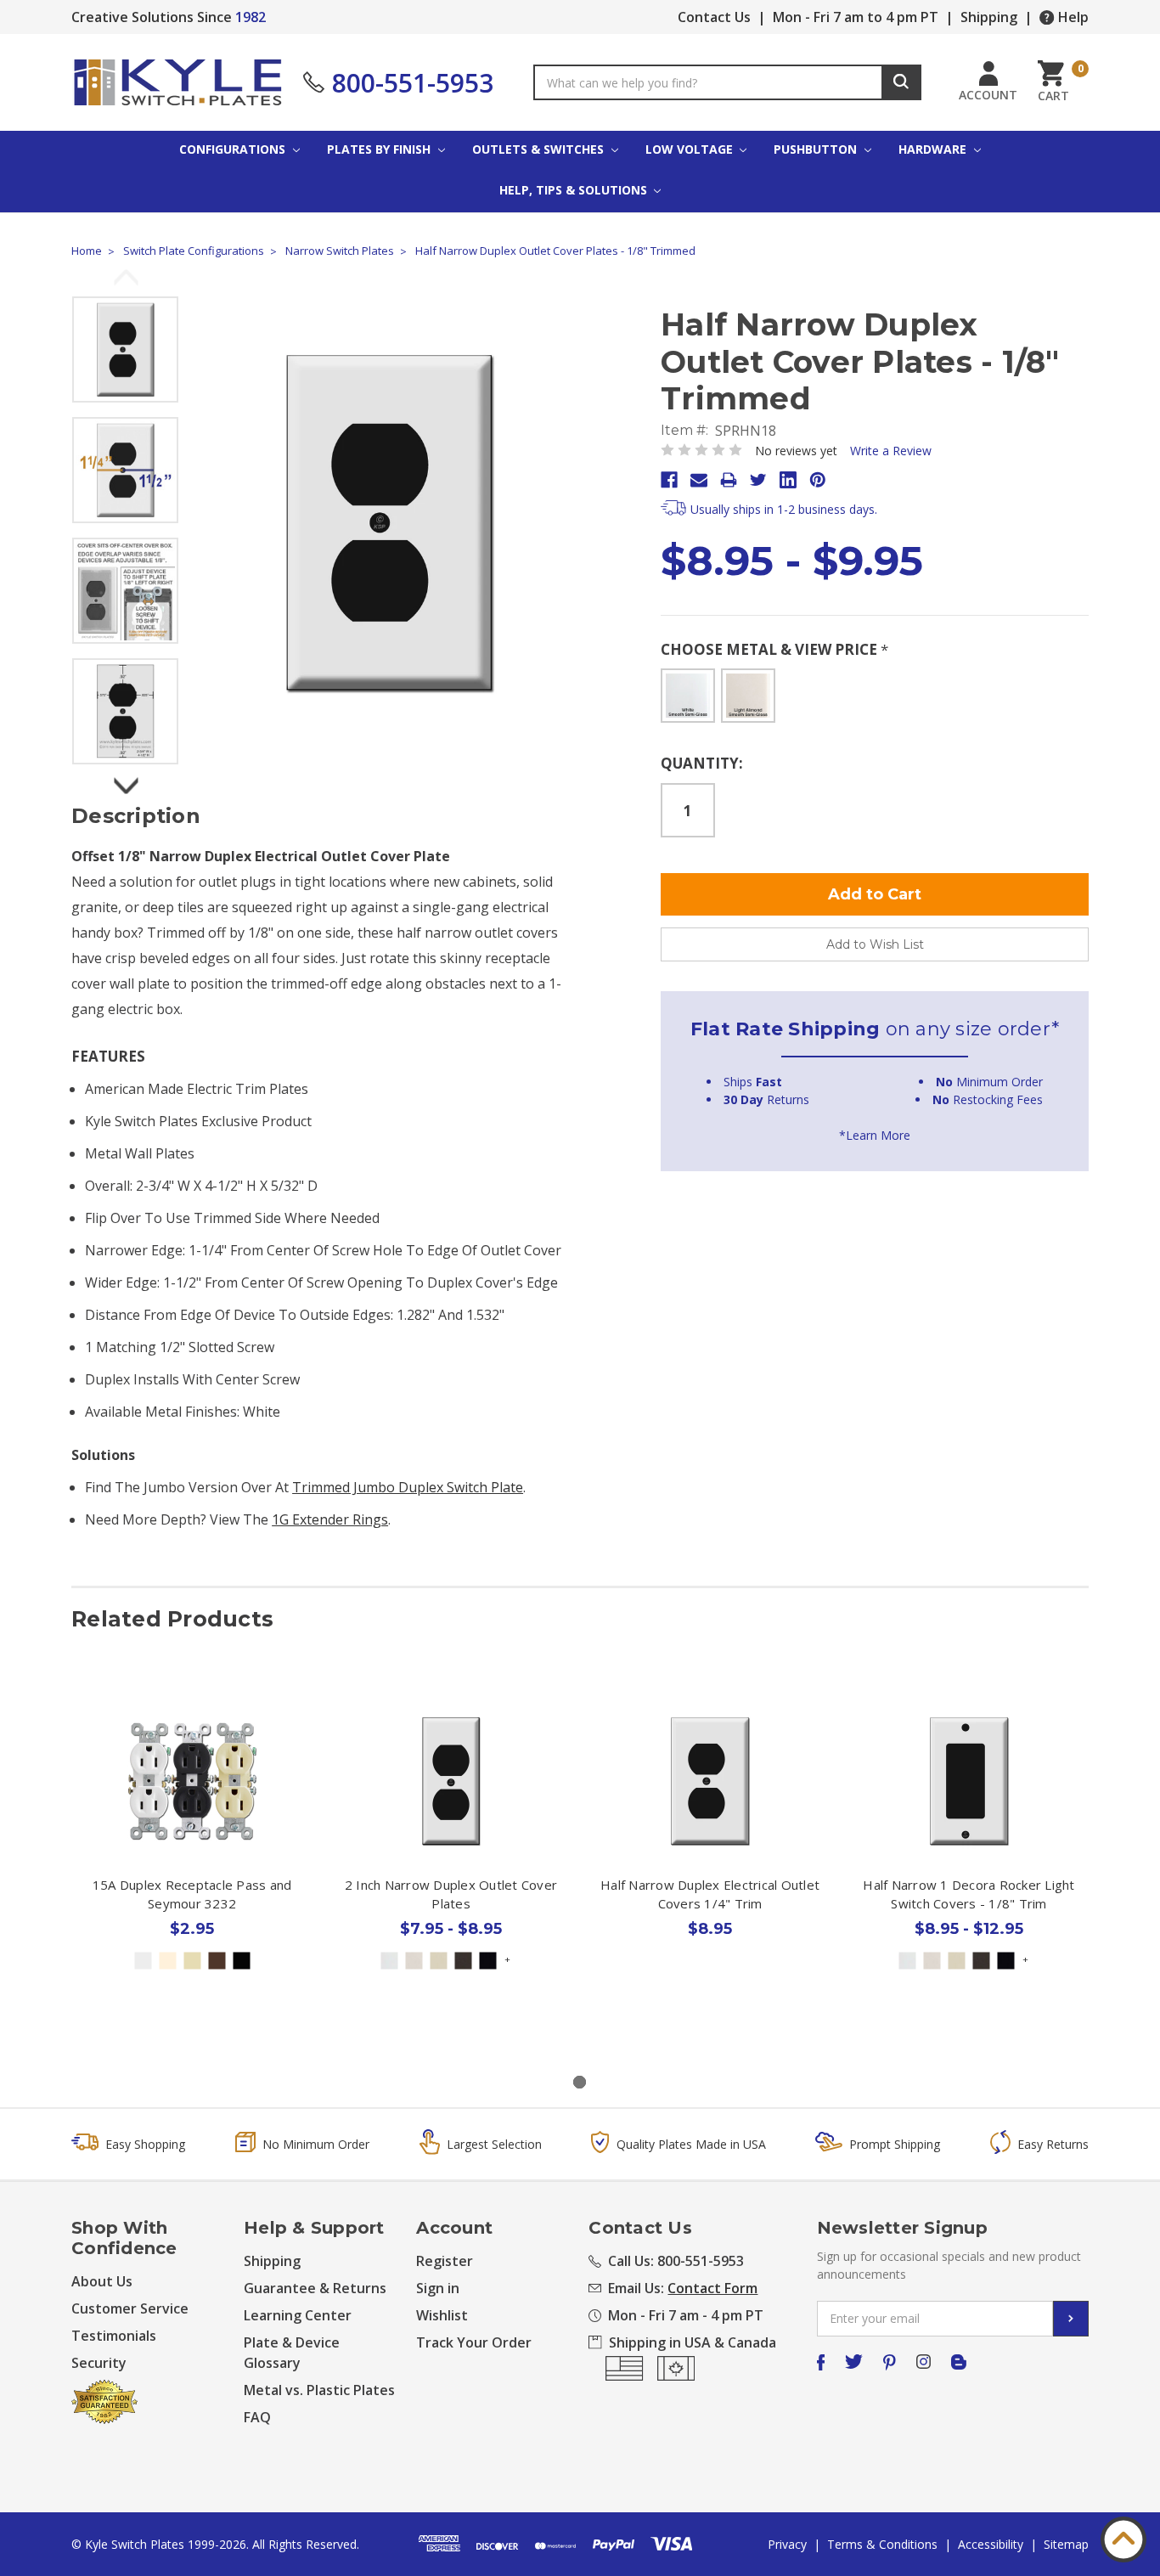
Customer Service (130, 2308)
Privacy (787, 2544)
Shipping (989, 17)
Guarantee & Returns (315, 2288)
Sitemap (1066, 2544)
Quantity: (702, 763)
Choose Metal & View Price (774, 649)
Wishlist (442, 2315)
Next (126, 781)
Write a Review (891, 451)
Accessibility (991, 2544)
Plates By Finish (380, 149)
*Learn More (875, 1135)
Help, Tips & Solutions (575, 190)
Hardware (934, 149)
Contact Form (712, 2288)
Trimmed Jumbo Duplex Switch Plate (408, 1487)
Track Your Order (474, 2342)
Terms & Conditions (882, 2544)
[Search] (901, 82)
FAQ (257, 2417)
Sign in (438, 2288)
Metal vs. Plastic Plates (319, 2390)
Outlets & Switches (540, 149)
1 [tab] (580, 2082)
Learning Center (298, 2315)
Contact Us (714, 17)
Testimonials (114, 2336)
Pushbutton (817, 149)
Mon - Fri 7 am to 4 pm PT (856, 17)
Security (99, 2363)
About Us (102, 2281)
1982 (251, 17)
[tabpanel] (192, 1866)
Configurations (234, 149)
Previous (126, 279)
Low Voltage (691, 149)
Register (445, 2261)
